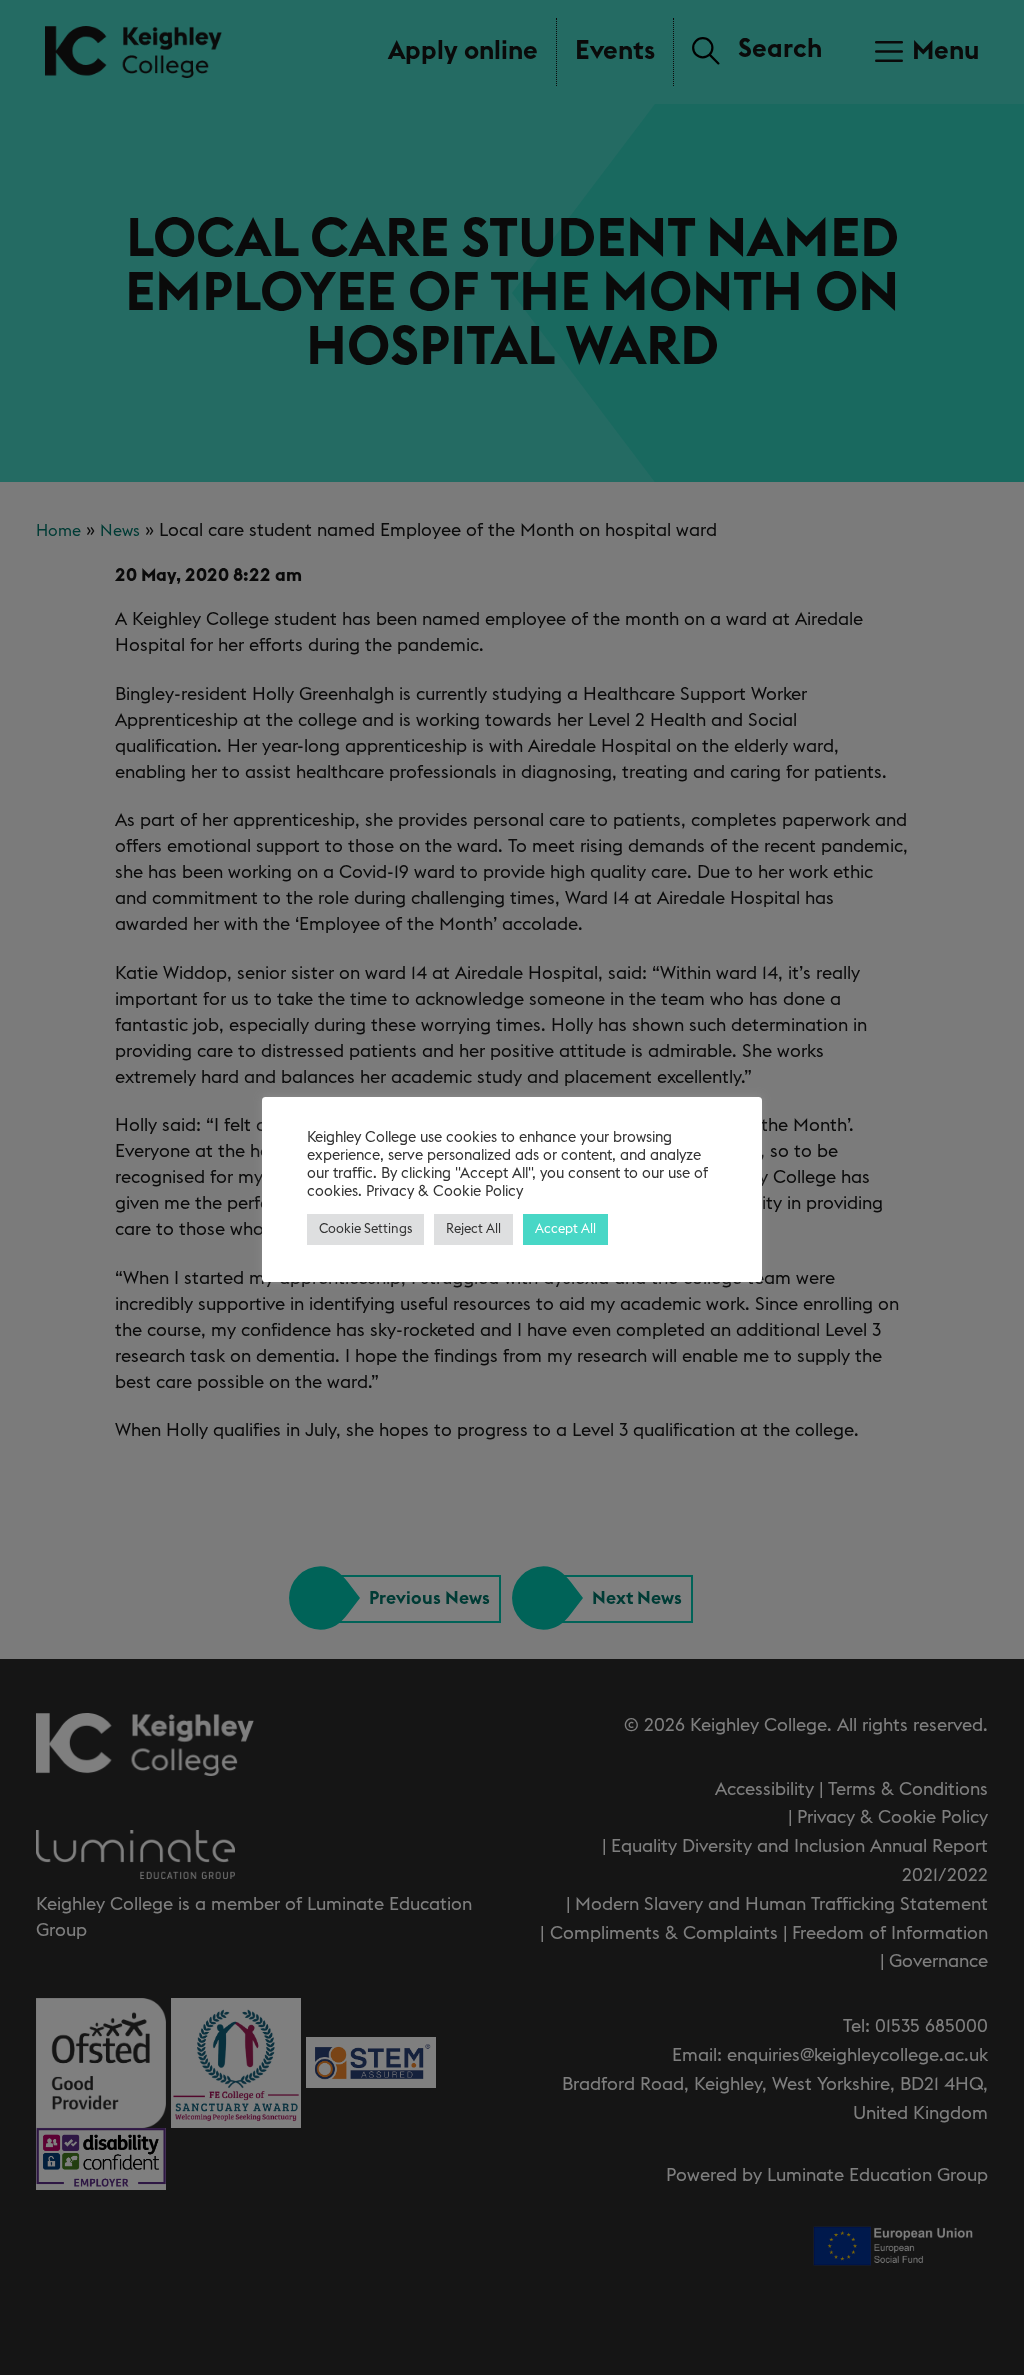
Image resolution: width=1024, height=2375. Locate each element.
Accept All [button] (565, 1229)
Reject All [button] (473, 1229)
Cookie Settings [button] (365, 1229)
